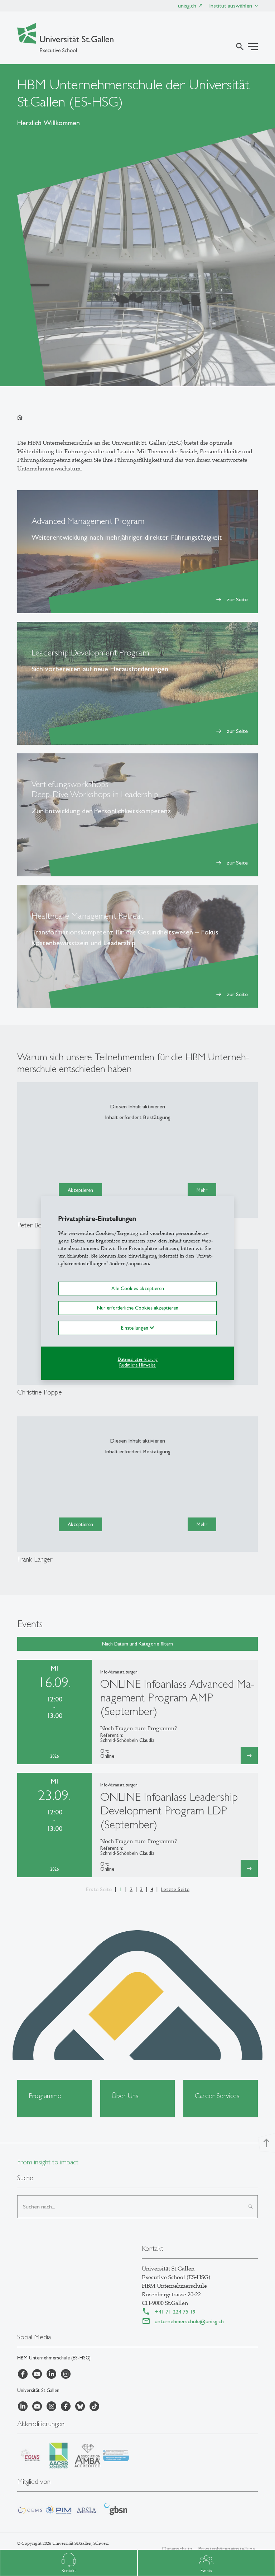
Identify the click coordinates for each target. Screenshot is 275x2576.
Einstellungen (135, 1328)
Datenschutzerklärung (138, 1359)
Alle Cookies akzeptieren (138, 1288)
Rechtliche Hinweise (137, 1365)
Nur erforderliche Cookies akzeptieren (138, 1308)
